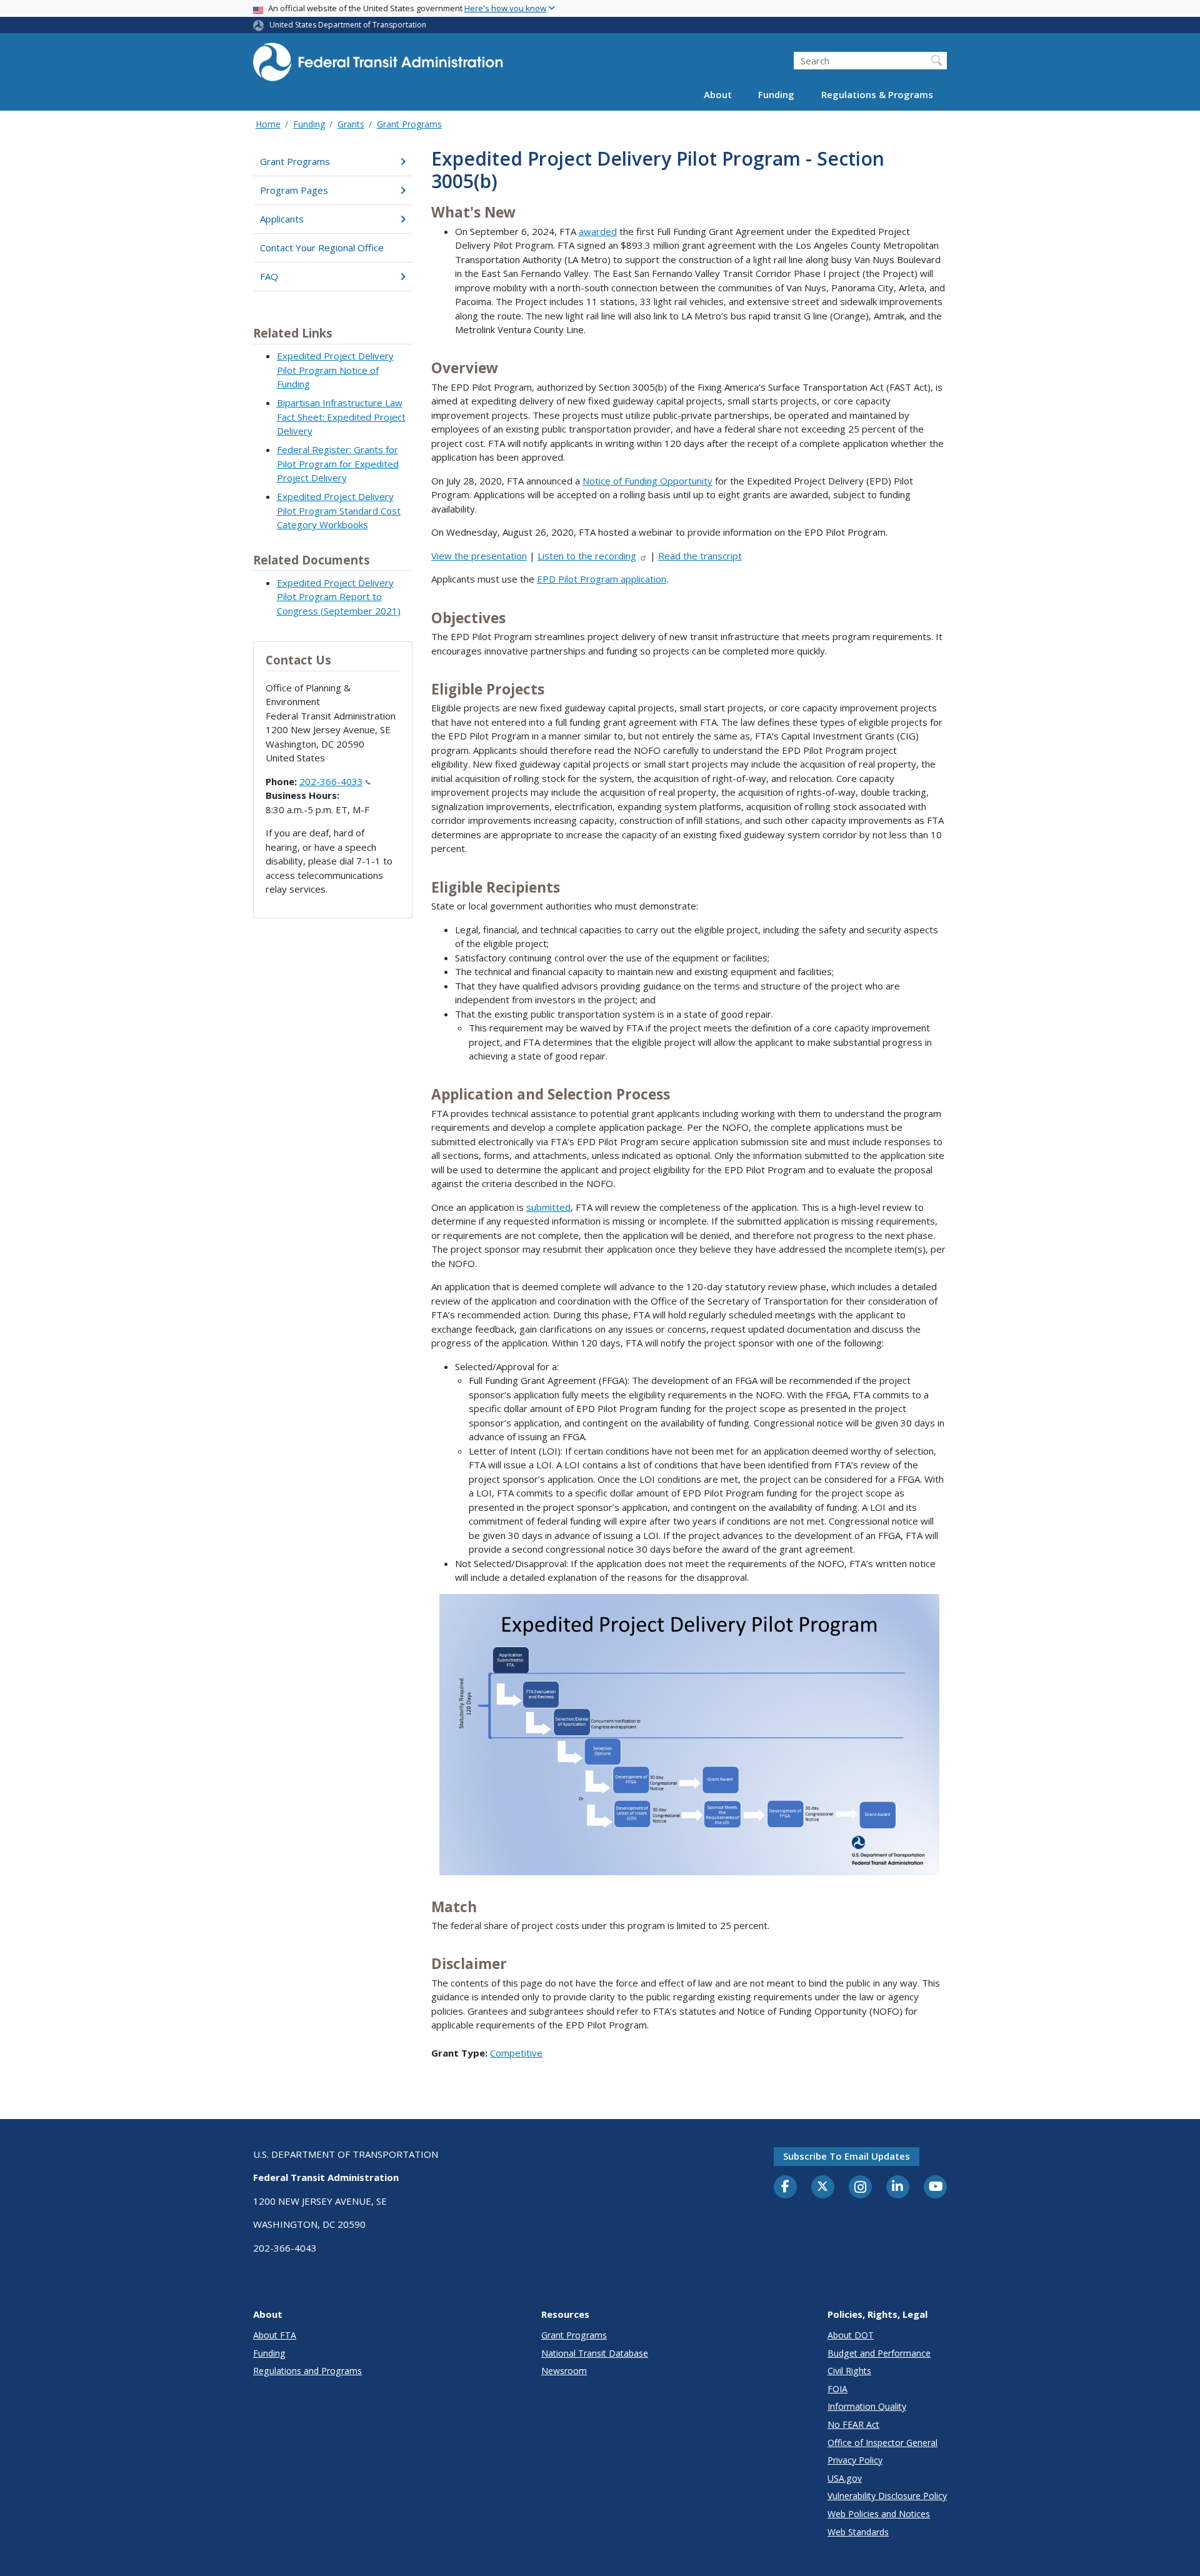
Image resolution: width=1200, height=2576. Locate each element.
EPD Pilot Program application (602, 579)
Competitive (516, 2053)
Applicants (282, 219)
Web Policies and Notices (879, 2514)
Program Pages (294, 190)
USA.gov (845, 2478)
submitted (548, 1207)
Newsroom (564, 2371)
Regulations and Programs (307, 2371)
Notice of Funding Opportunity (647, 481)
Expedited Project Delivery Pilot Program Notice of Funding (335, 370)
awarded (598, 231)
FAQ (269, 276)
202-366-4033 (331, 781)
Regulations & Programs (877, 95)
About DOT (851, 2335)
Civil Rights (849, 2371)
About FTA (275, 2335)
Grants (351, 124)
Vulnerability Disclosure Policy (887, 2496)
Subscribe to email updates (847, 2156)
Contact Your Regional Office (322, 248)
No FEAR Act (853, 2424)
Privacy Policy (855, 2460)
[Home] (378, 66)
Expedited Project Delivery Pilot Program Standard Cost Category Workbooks (339, 510)
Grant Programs (409, 124)
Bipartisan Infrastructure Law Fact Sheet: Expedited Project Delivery (341, 417)
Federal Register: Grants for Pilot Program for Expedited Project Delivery (338, 464)
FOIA (837, 2389)
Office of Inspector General (882, 2443)
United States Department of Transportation (348, 25)
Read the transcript (700, 556)
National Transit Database (595, 2353)
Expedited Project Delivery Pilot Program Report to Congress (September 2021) (339, 597)
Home (268, 124)
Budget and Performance (879, 2353)
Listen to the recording (587, 556)
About (718, 95)
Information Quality (867, 2406)
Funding (776, 95)
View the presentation (479, 556)
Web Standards (858, 2532)
